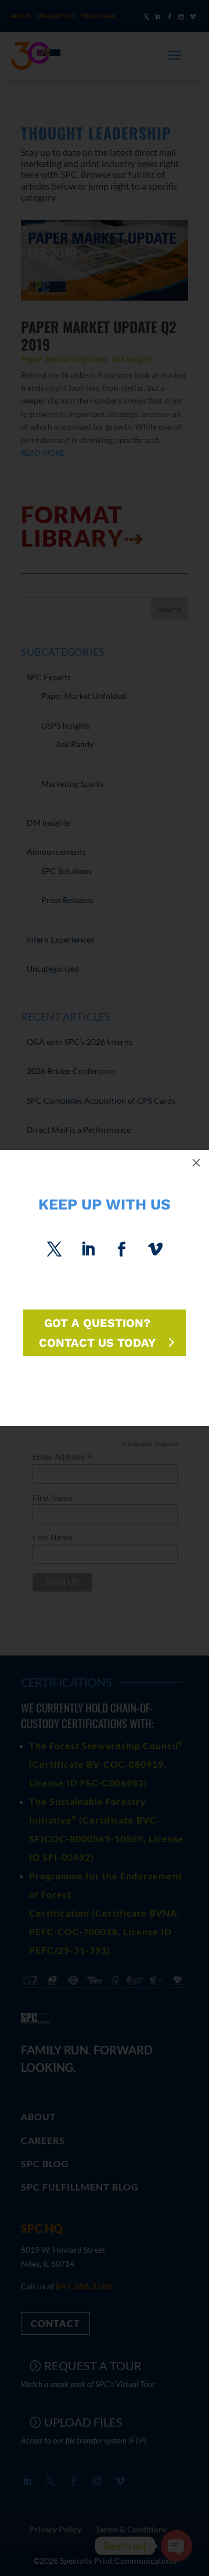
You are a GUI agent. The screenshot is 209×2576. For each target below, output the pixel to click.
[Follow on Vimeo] (155, 1250)
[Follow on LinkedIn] (88, 1250)
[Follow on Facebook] (121, 1250)
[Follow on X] (54, 1250)
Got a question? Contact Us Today (97, 1333)
